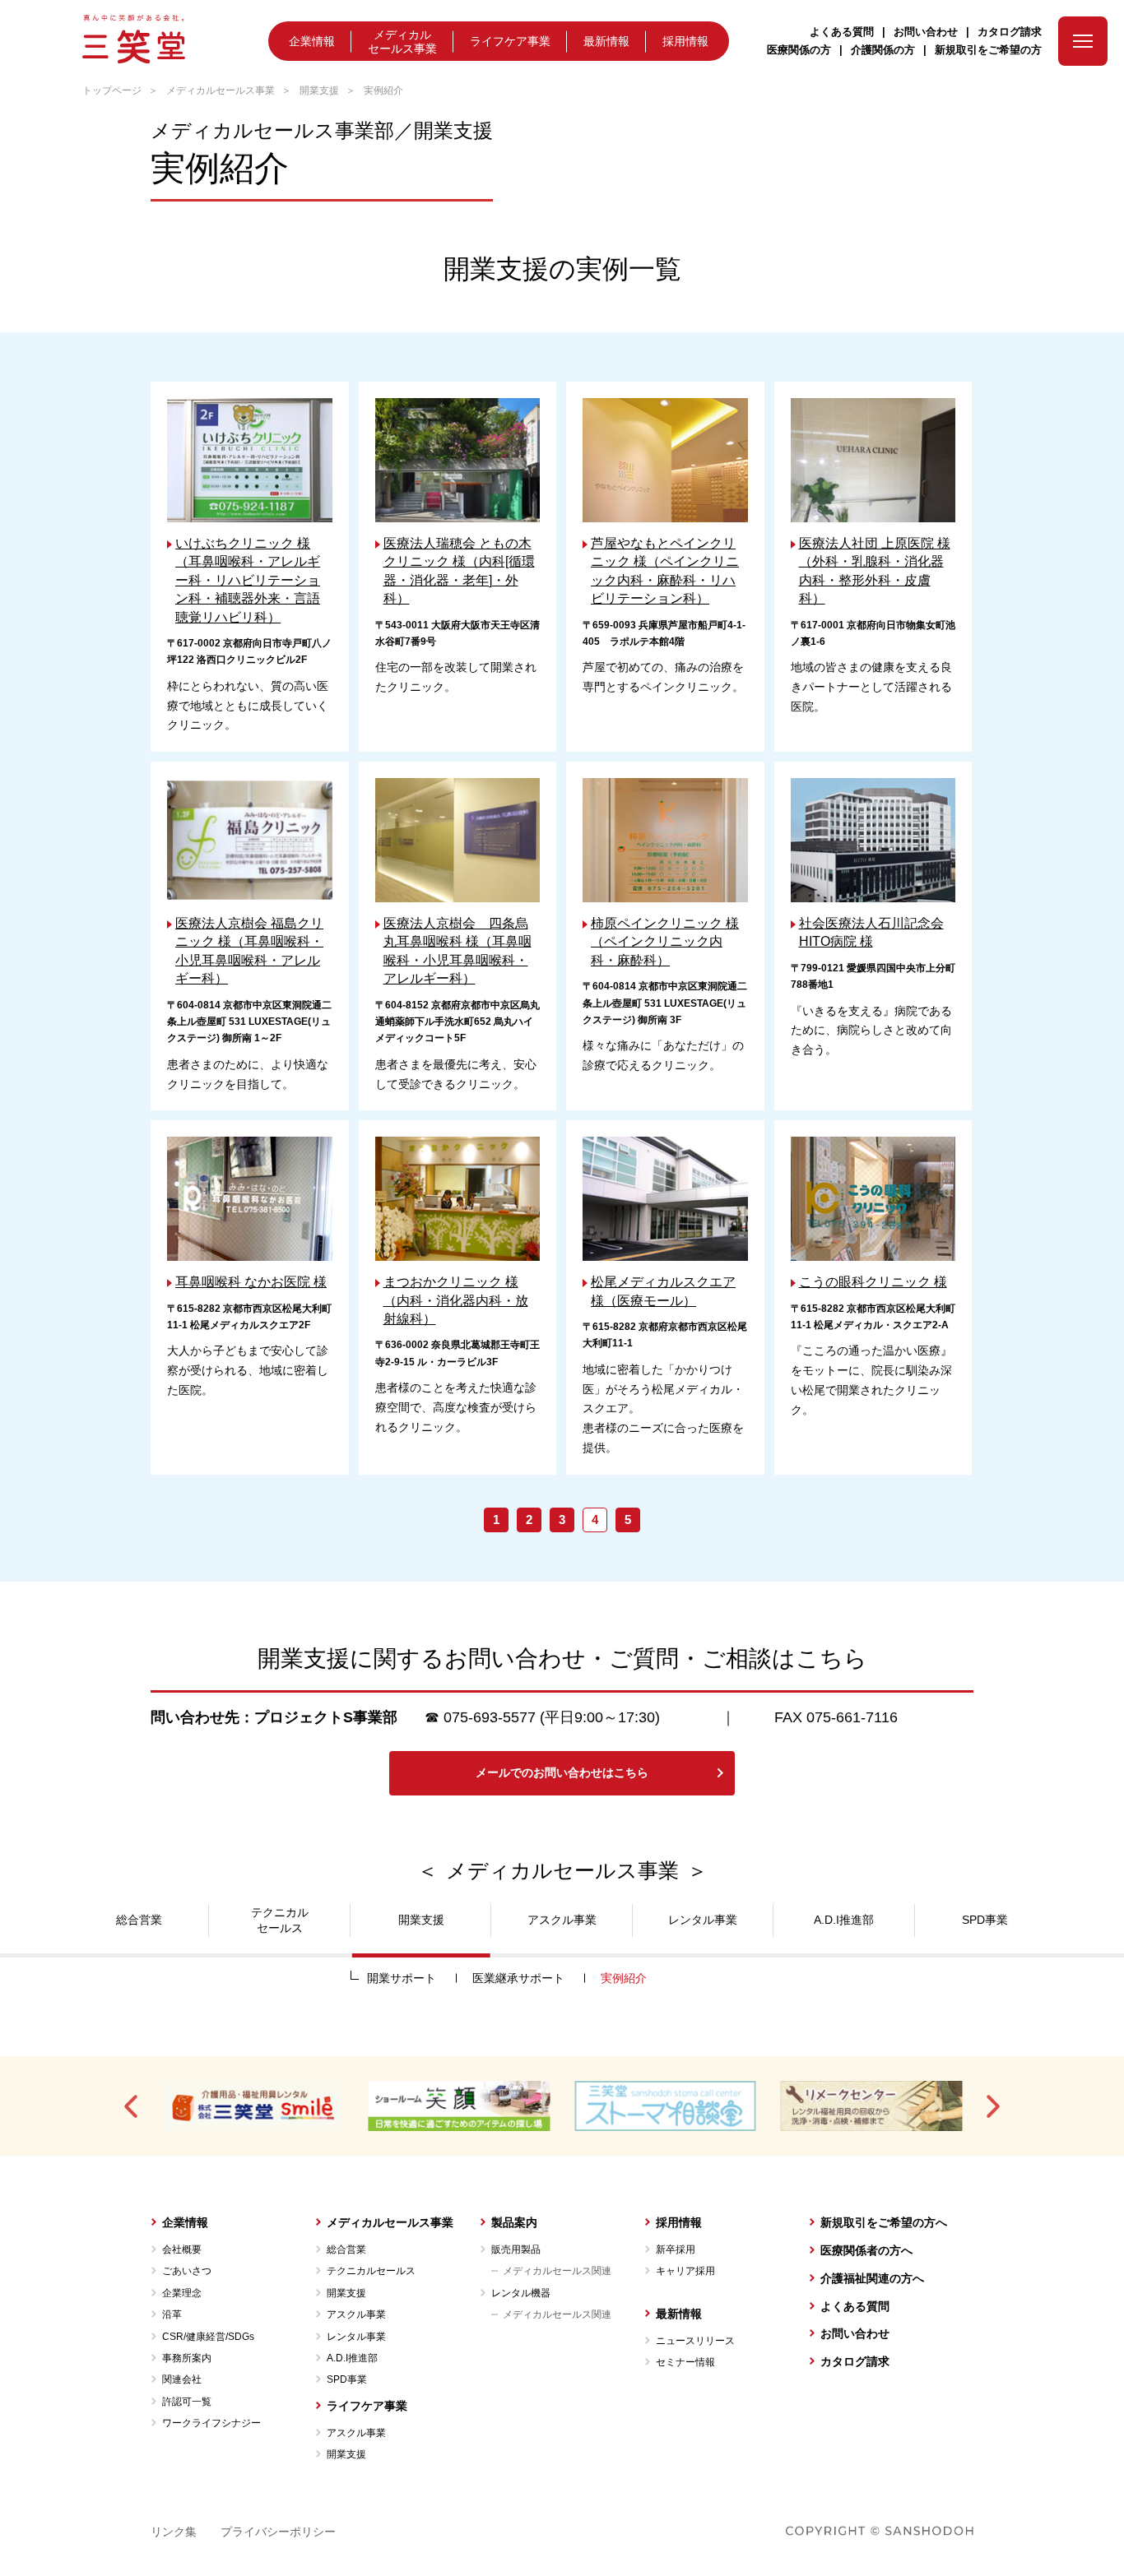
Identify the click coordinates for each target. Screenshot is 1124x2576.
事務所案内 (187, 2358)
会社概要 (182, 2249)
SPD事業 (347, 2379)
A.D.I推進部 (352, 2358)
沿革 (172, 2314)
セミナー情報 (685, 2362)
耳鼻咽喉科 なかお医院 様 (251, 1282)
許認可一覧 (187, 2402)
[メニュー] (1083, 41)
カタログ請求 (1010, 32)
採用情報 (685, 41)
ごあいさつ (187, 2271)
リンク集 (174, 2532)
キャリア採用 (685, 2271)
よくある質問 (842, 32)
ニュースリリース (695, 2341)
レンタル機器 (521, 2293)
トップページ (112, 90)
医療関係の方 (799, 50)
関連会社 (182, 2379)
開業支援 (319, 90)
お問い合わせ (926, 32)
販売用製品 (516, 2249)
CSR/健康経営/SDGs (208, 2337)
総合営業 (346, 2249)
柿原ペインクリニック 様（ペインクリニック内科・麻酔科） (665, 942)
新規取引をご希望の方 (988, 50)
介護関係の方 (883, 50)
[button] (132, 2106)
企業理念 (182, 2293)
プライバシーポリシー (278, 2532)
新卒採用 (676, 2249)
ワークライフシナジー (211, 2423)
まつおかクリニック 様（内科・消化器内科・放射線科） (456, 1300)
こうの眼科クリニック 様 (873, 1282)
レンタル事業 (356, 2337)
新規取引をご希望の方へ (884, 2222)
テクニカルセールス (371, 2271)
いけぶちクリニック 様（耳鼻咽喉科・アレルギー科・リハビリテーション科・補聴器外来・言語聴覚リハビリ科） (248, 580)
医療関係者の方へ (866, 2250)
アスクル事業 (356, 2314)
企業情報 (312, 41)
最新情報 (606, 41)
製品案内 (514, 2222)
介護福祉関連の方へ (872, 2278)
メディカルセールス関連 (557, 2271)
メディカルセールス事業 (402, 42)
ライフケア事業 (510, 41)
